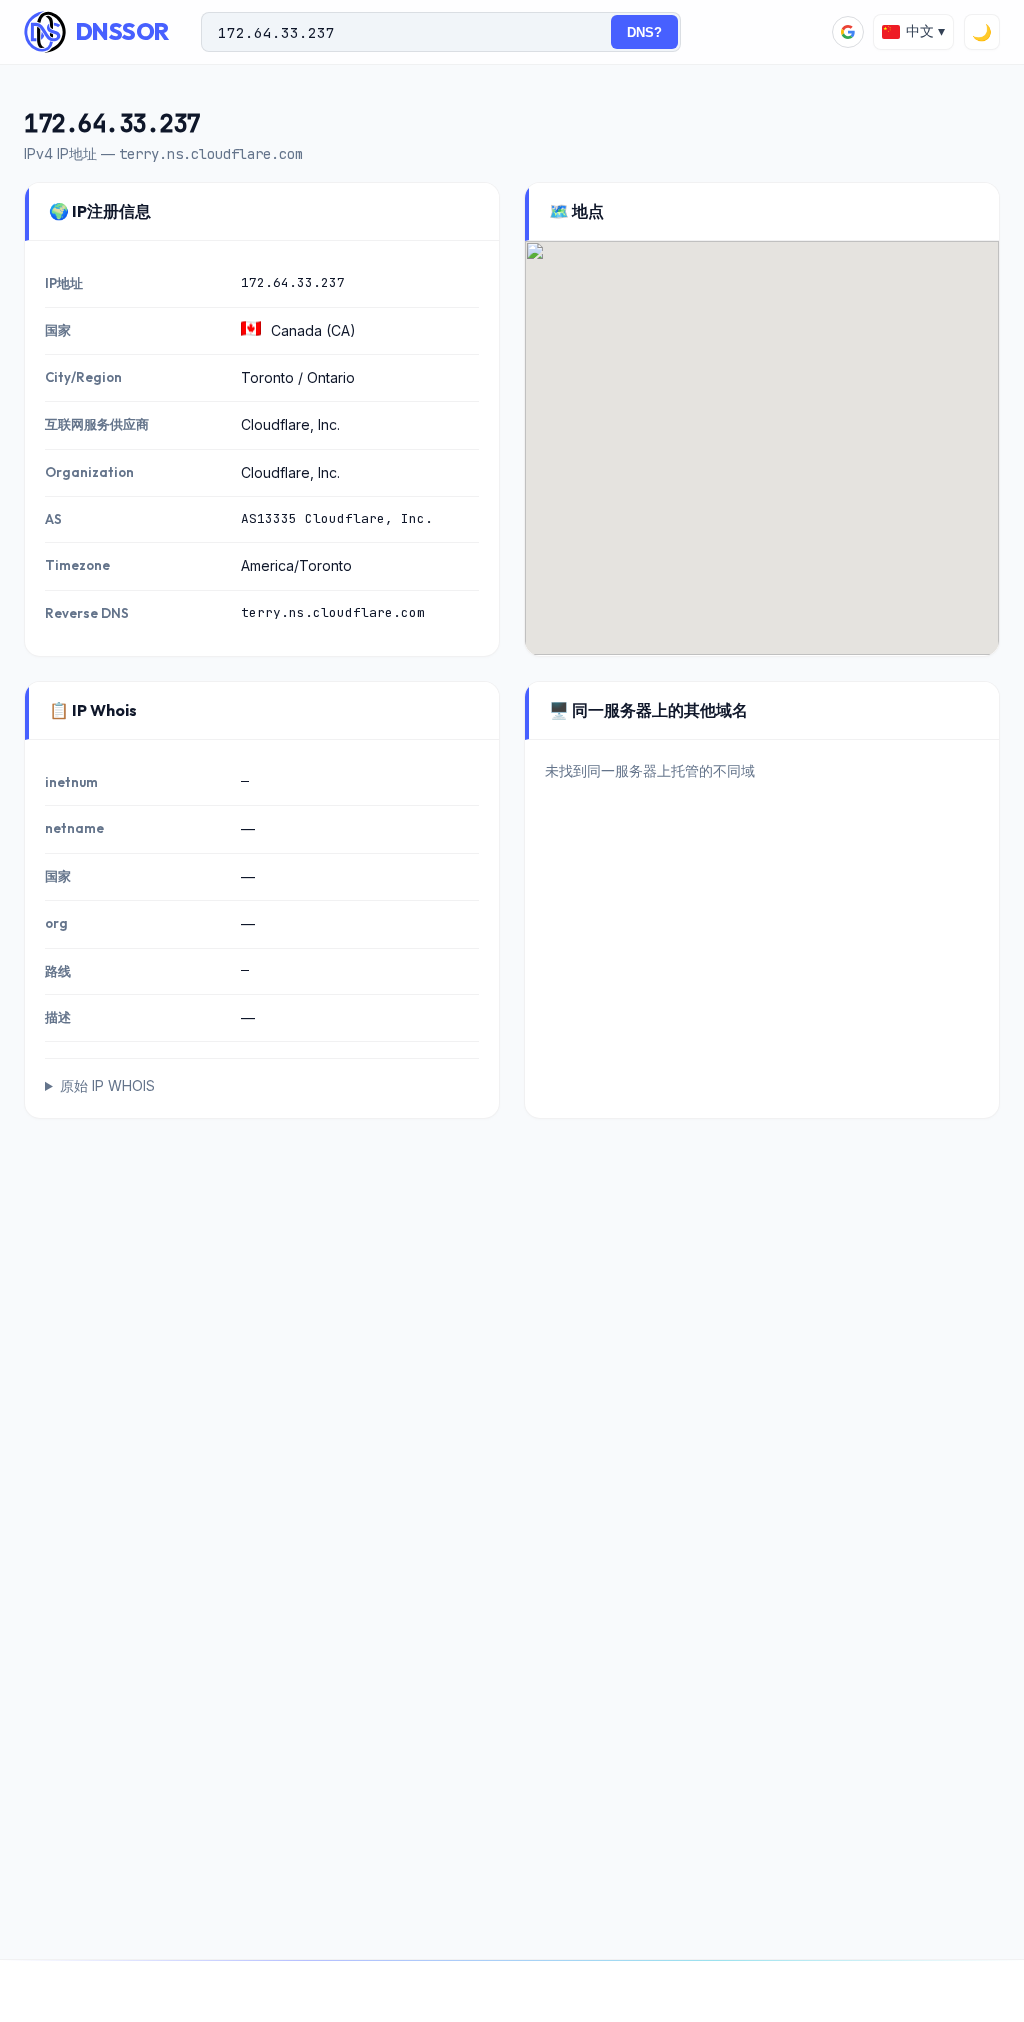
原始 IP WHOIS (107, 1085)
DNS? (644, 32)
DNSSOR (122, 31)
